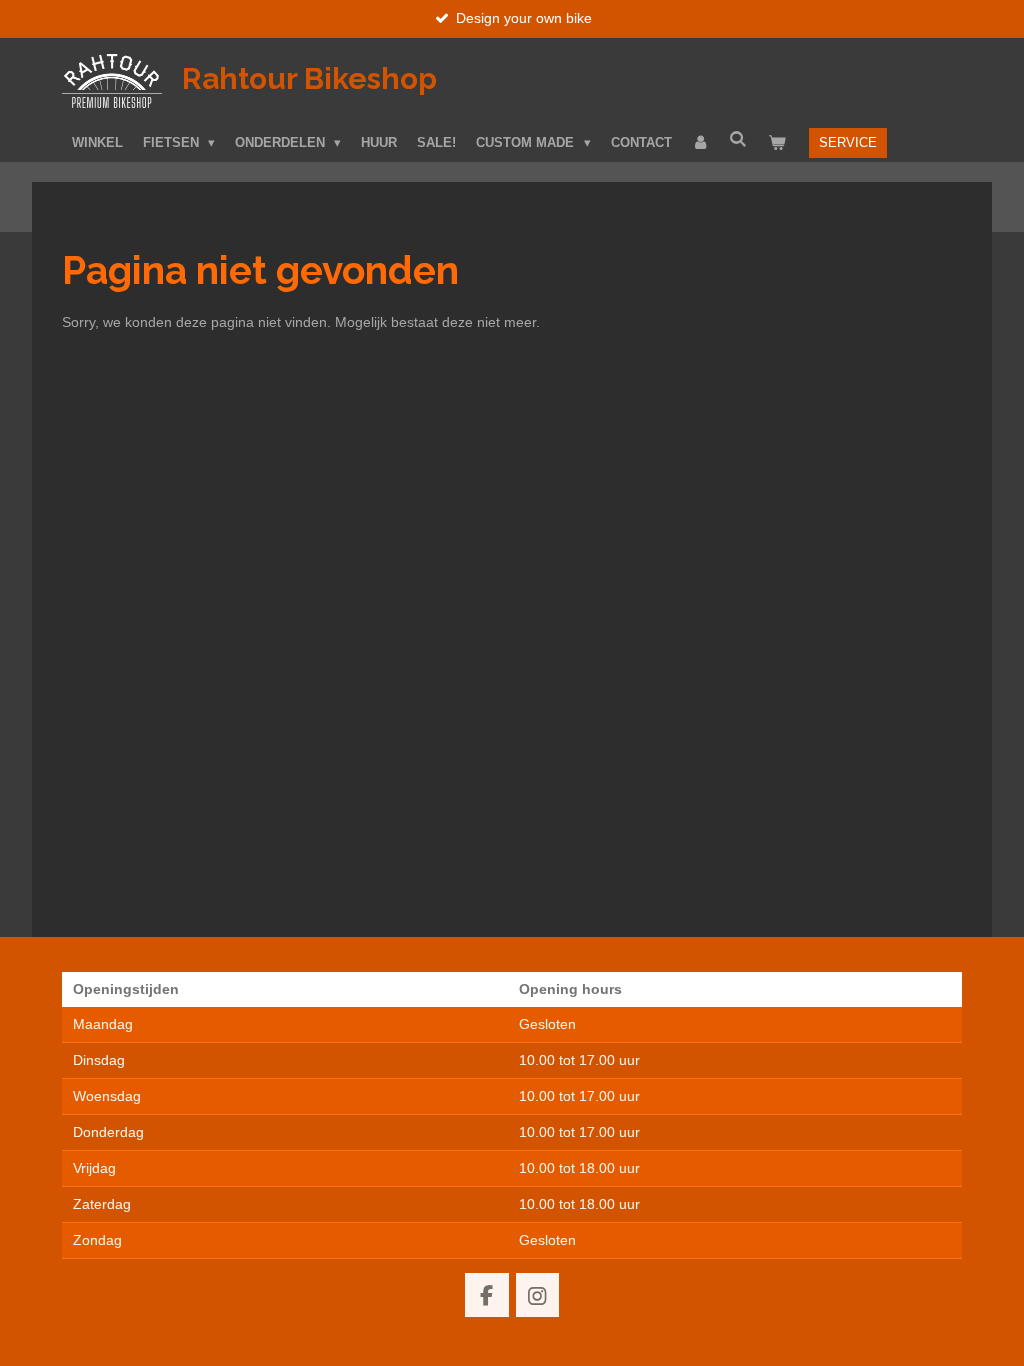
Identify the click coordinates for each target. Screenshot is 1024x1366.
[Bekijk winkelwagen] (777, 143)
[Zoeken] (739, 139)
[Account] (701, 143)
